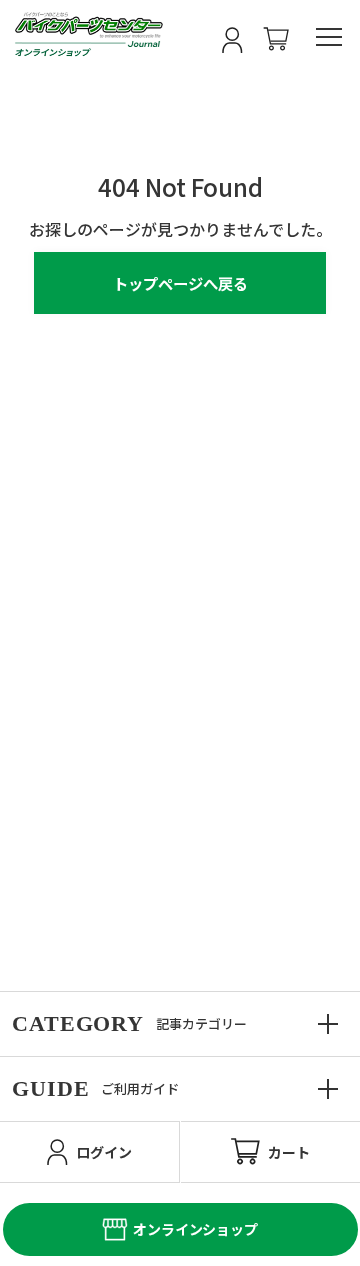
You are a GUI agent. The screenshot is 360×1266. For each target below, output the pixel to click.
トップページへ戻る (180, 283)
